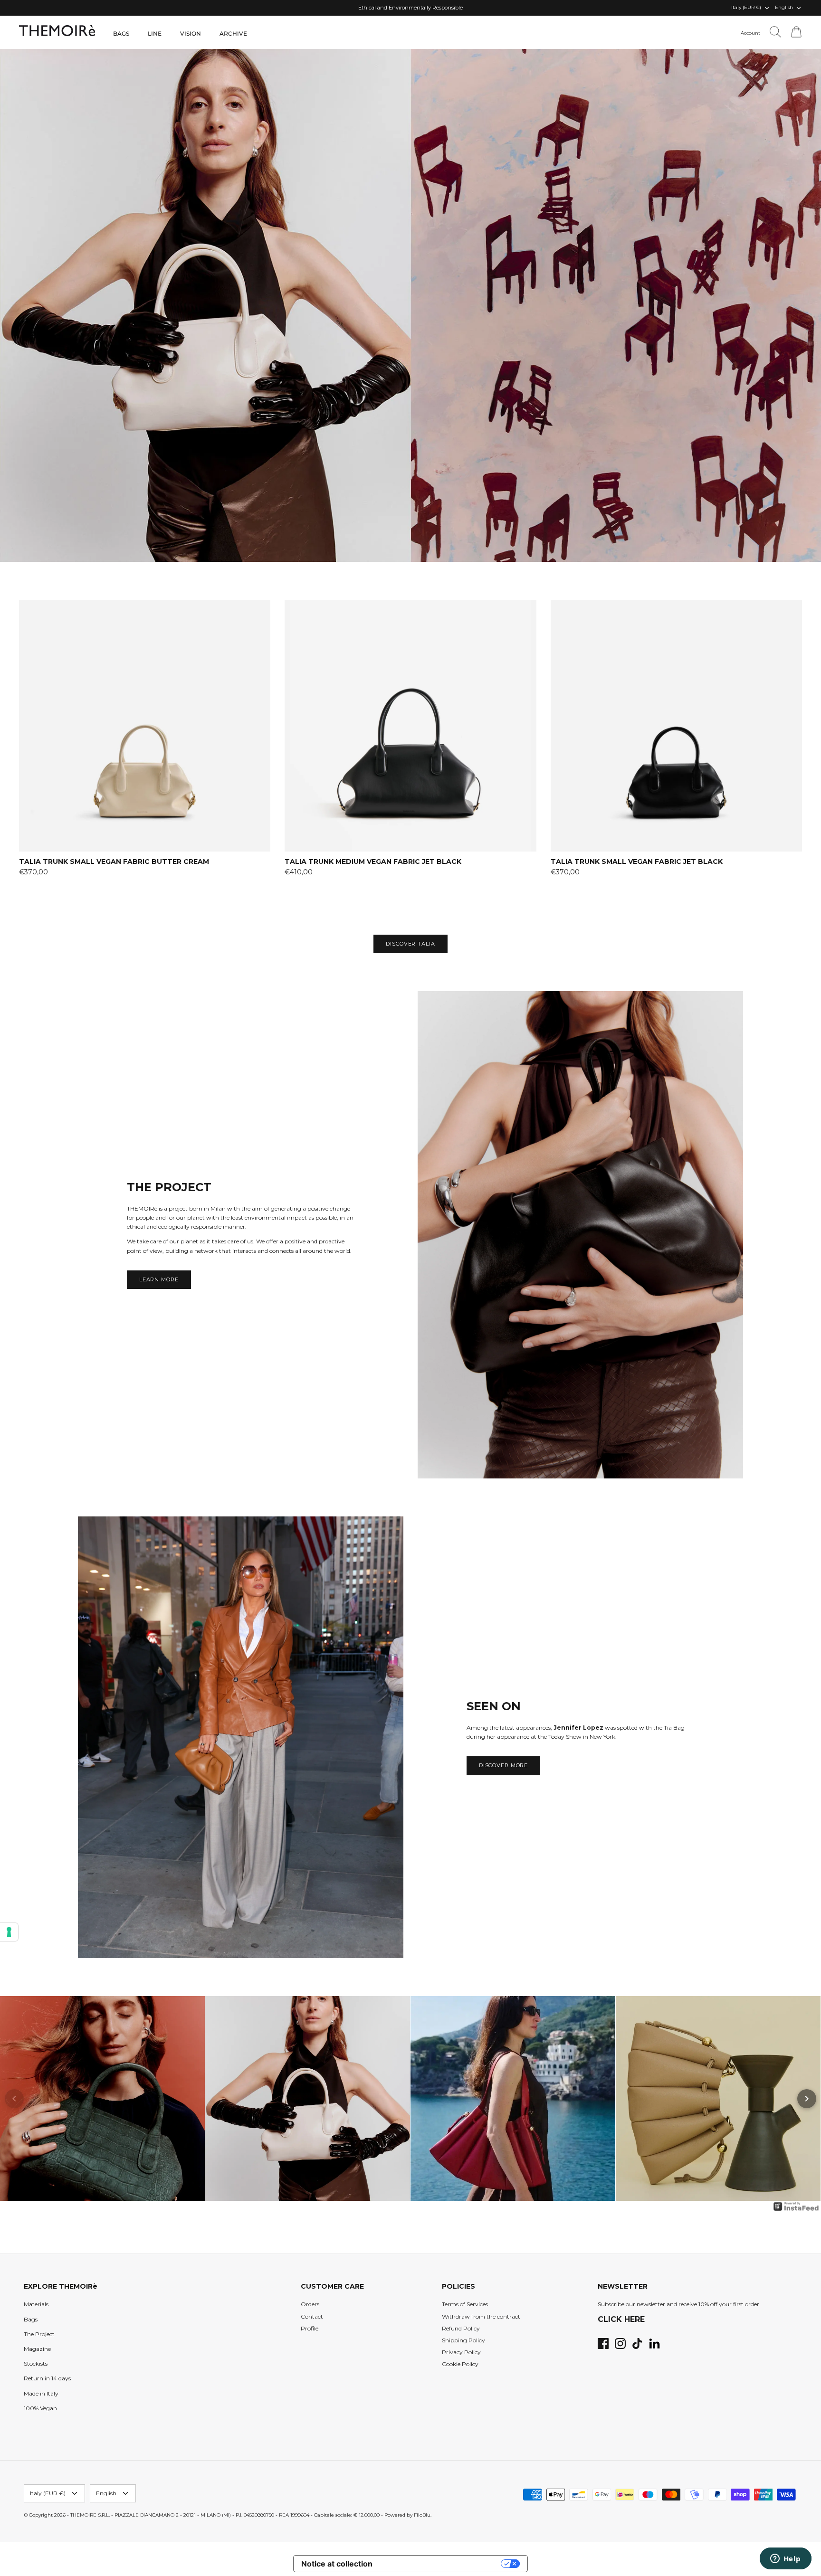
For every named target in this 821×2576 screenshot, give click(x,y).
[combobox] (314, 1280)
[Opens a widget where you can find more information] (785, 2559)
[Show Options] (391, 1280)
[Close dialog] (584, 1172)
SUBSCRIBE (318, 1365)
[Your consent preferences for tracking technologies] (9, 1932)
